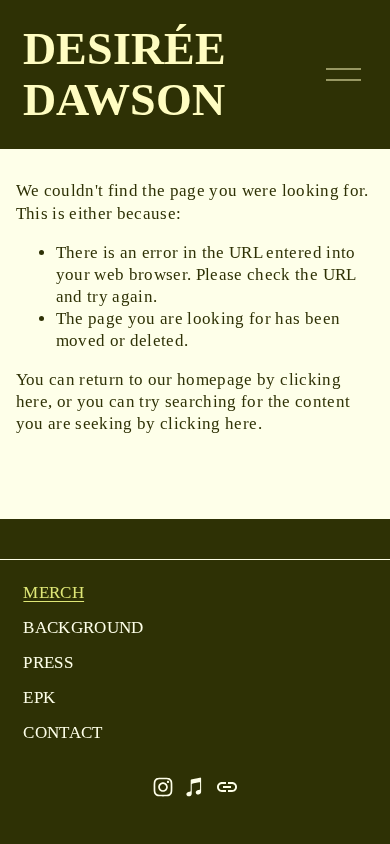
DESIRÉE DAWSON (124, 74)
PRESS (48, 662)
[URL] (227, 787)
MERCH (53, 592)
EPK (39, 697)
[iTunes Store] (195, 787)
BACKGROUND (83, 627)
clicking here (208, 423)
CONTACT (62, 732)
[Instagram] (163, 787)
